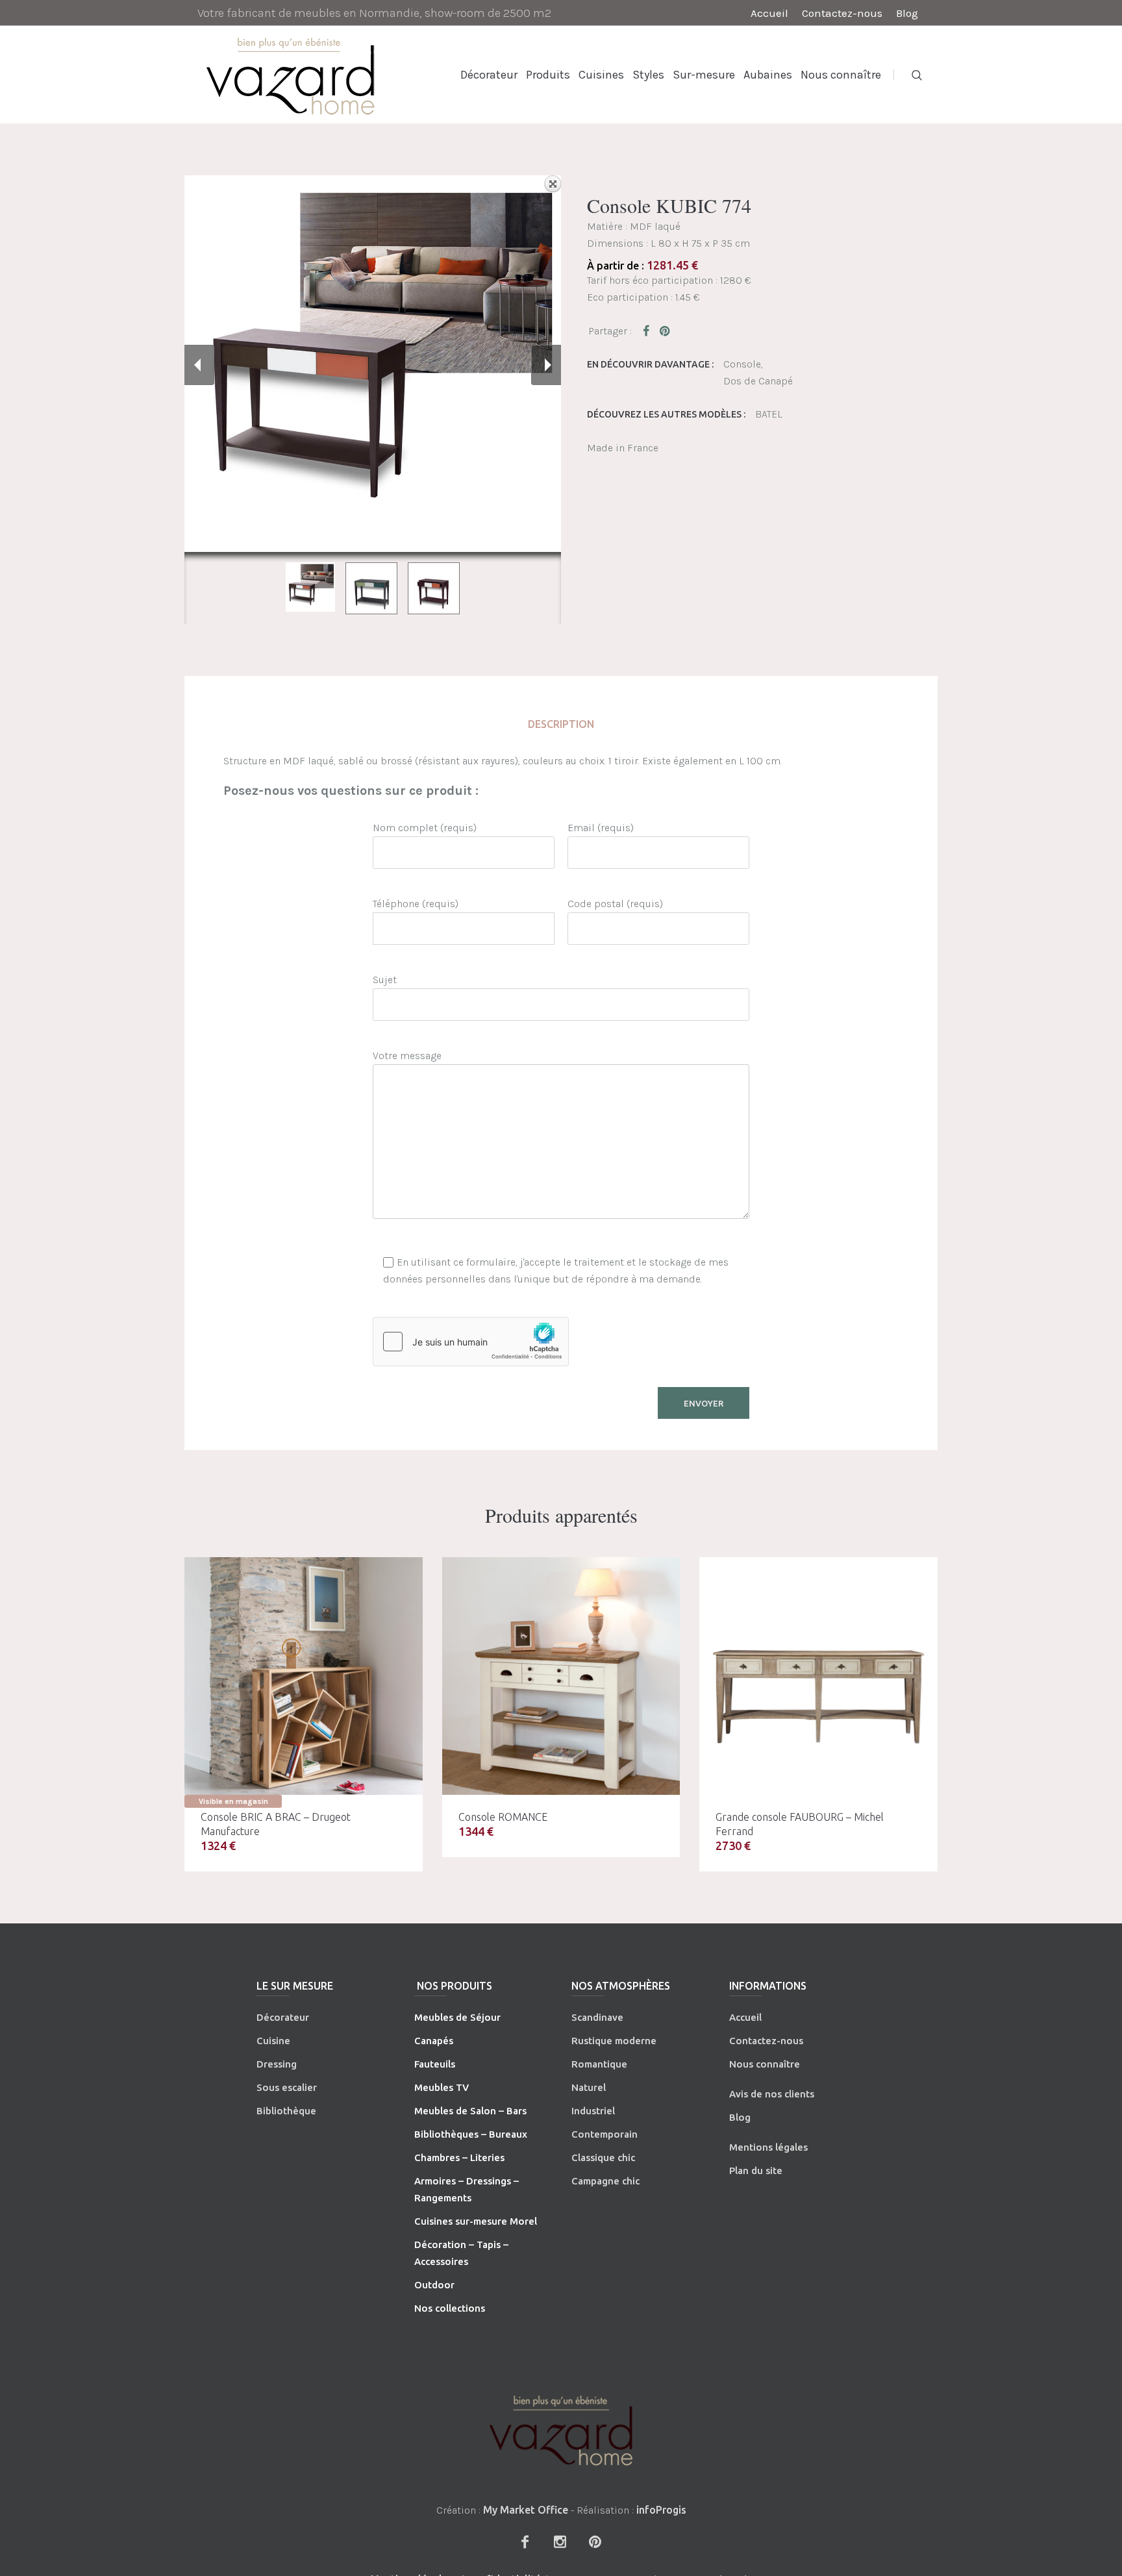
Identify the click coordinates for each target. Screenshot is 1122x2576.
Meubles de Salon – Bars (470, 2111)
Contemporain (605, 2134)
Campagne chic (605, 2181)
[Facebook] (525, 2542)
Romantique (599, 2064)
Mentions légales (768, 2147)
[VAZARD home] (561, 2430)
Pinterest (666, 331)
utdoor (438, 2285)
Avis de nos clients (772, 2094)
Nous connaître (765, 2064)
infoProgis (661, 2510)
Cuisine (273, 2041)
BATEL (769, 414)
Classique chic (603, 2157)
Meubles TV (442, 2087)
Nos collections (450, 2308)
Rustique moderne (614, 2041)
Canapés (434, 2041)
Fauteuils (435, 2064)
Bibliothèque (286, 2111)
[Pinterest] (595, 2542)
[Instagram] (560, 2542)
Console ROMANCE (503, 1817)
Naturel (589, 2087)
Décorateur (283, 2017)
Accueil (745, 2017)
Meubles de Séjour (457, 2017)
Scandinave (597, 2017)
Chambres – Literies (459, 2157)
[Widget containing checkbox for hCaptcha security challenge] (471, 1342)
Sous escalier (287, 2087)
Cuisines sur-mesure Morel (476, 2221)
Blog (740, 2117)
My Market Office (526, 2510)
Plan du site (756, 2170)
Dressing (277, 2064)
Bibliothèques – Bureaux (471, 2134)
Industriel (593, 2111)
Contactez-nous (766, 2041)
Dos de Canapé (758, 381)
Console (742, 364)
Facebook (649, 331)
